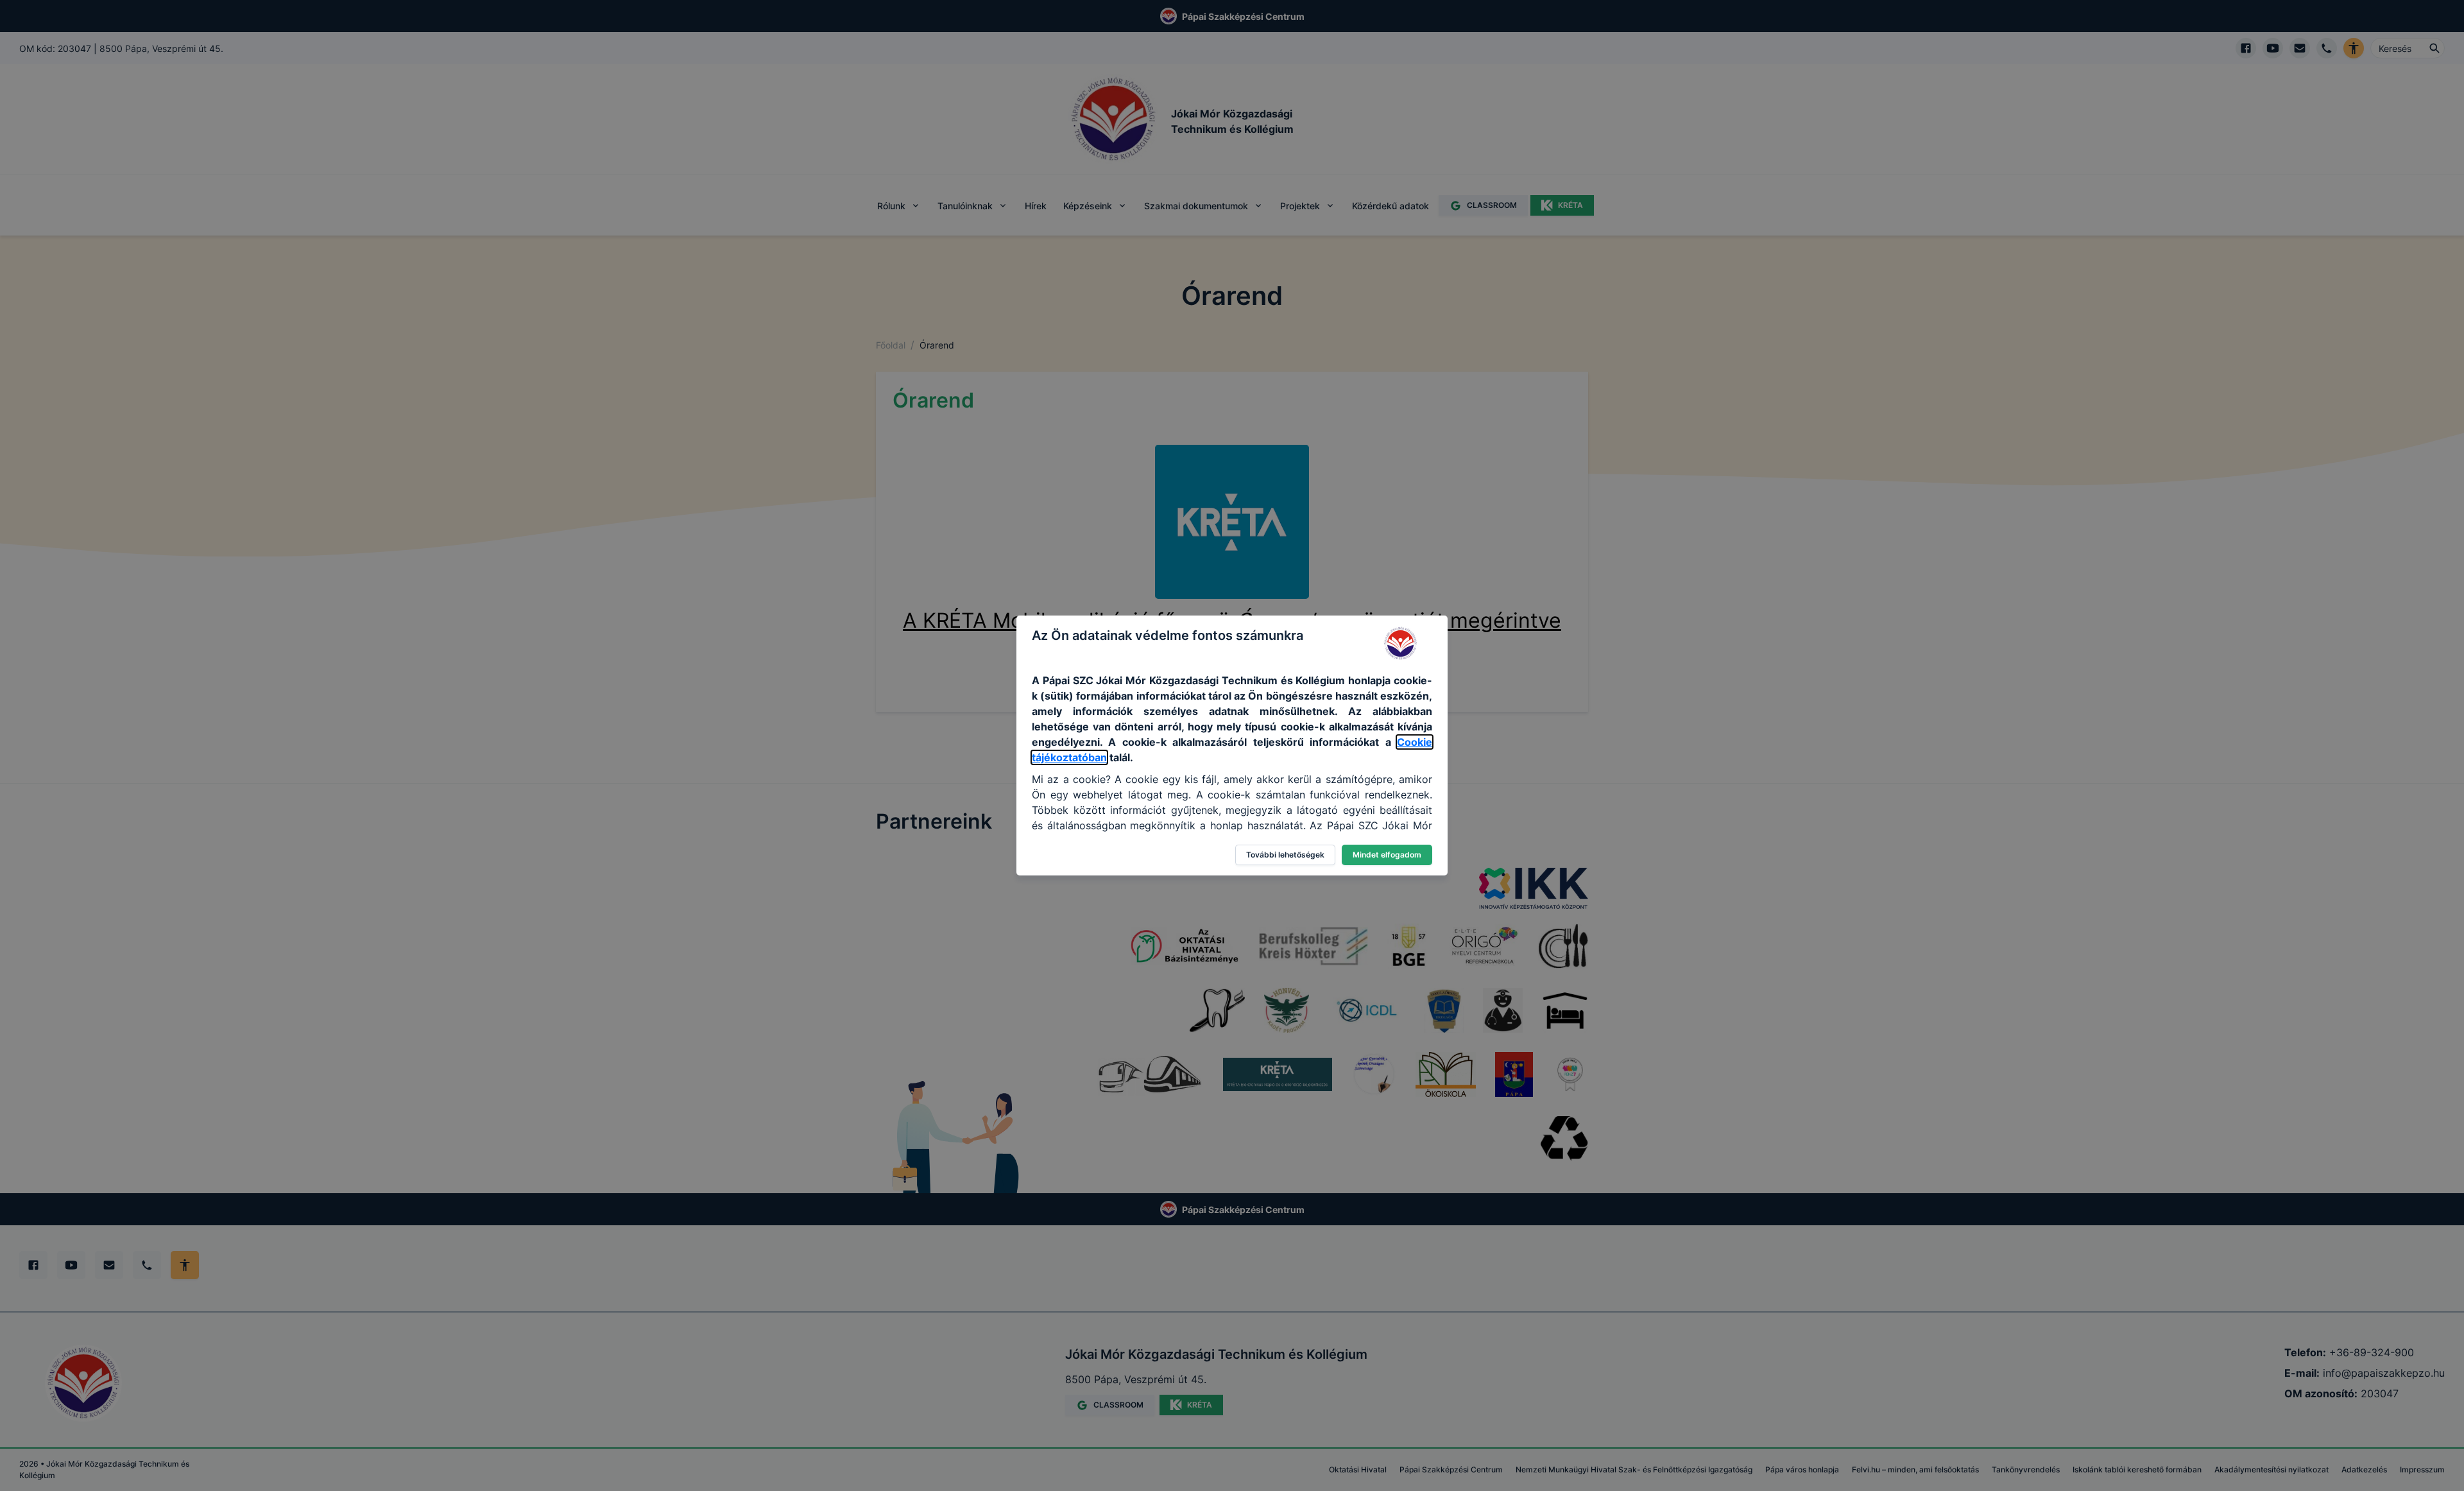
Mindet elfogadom (1387, 855)
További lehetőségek (1285, 855)
